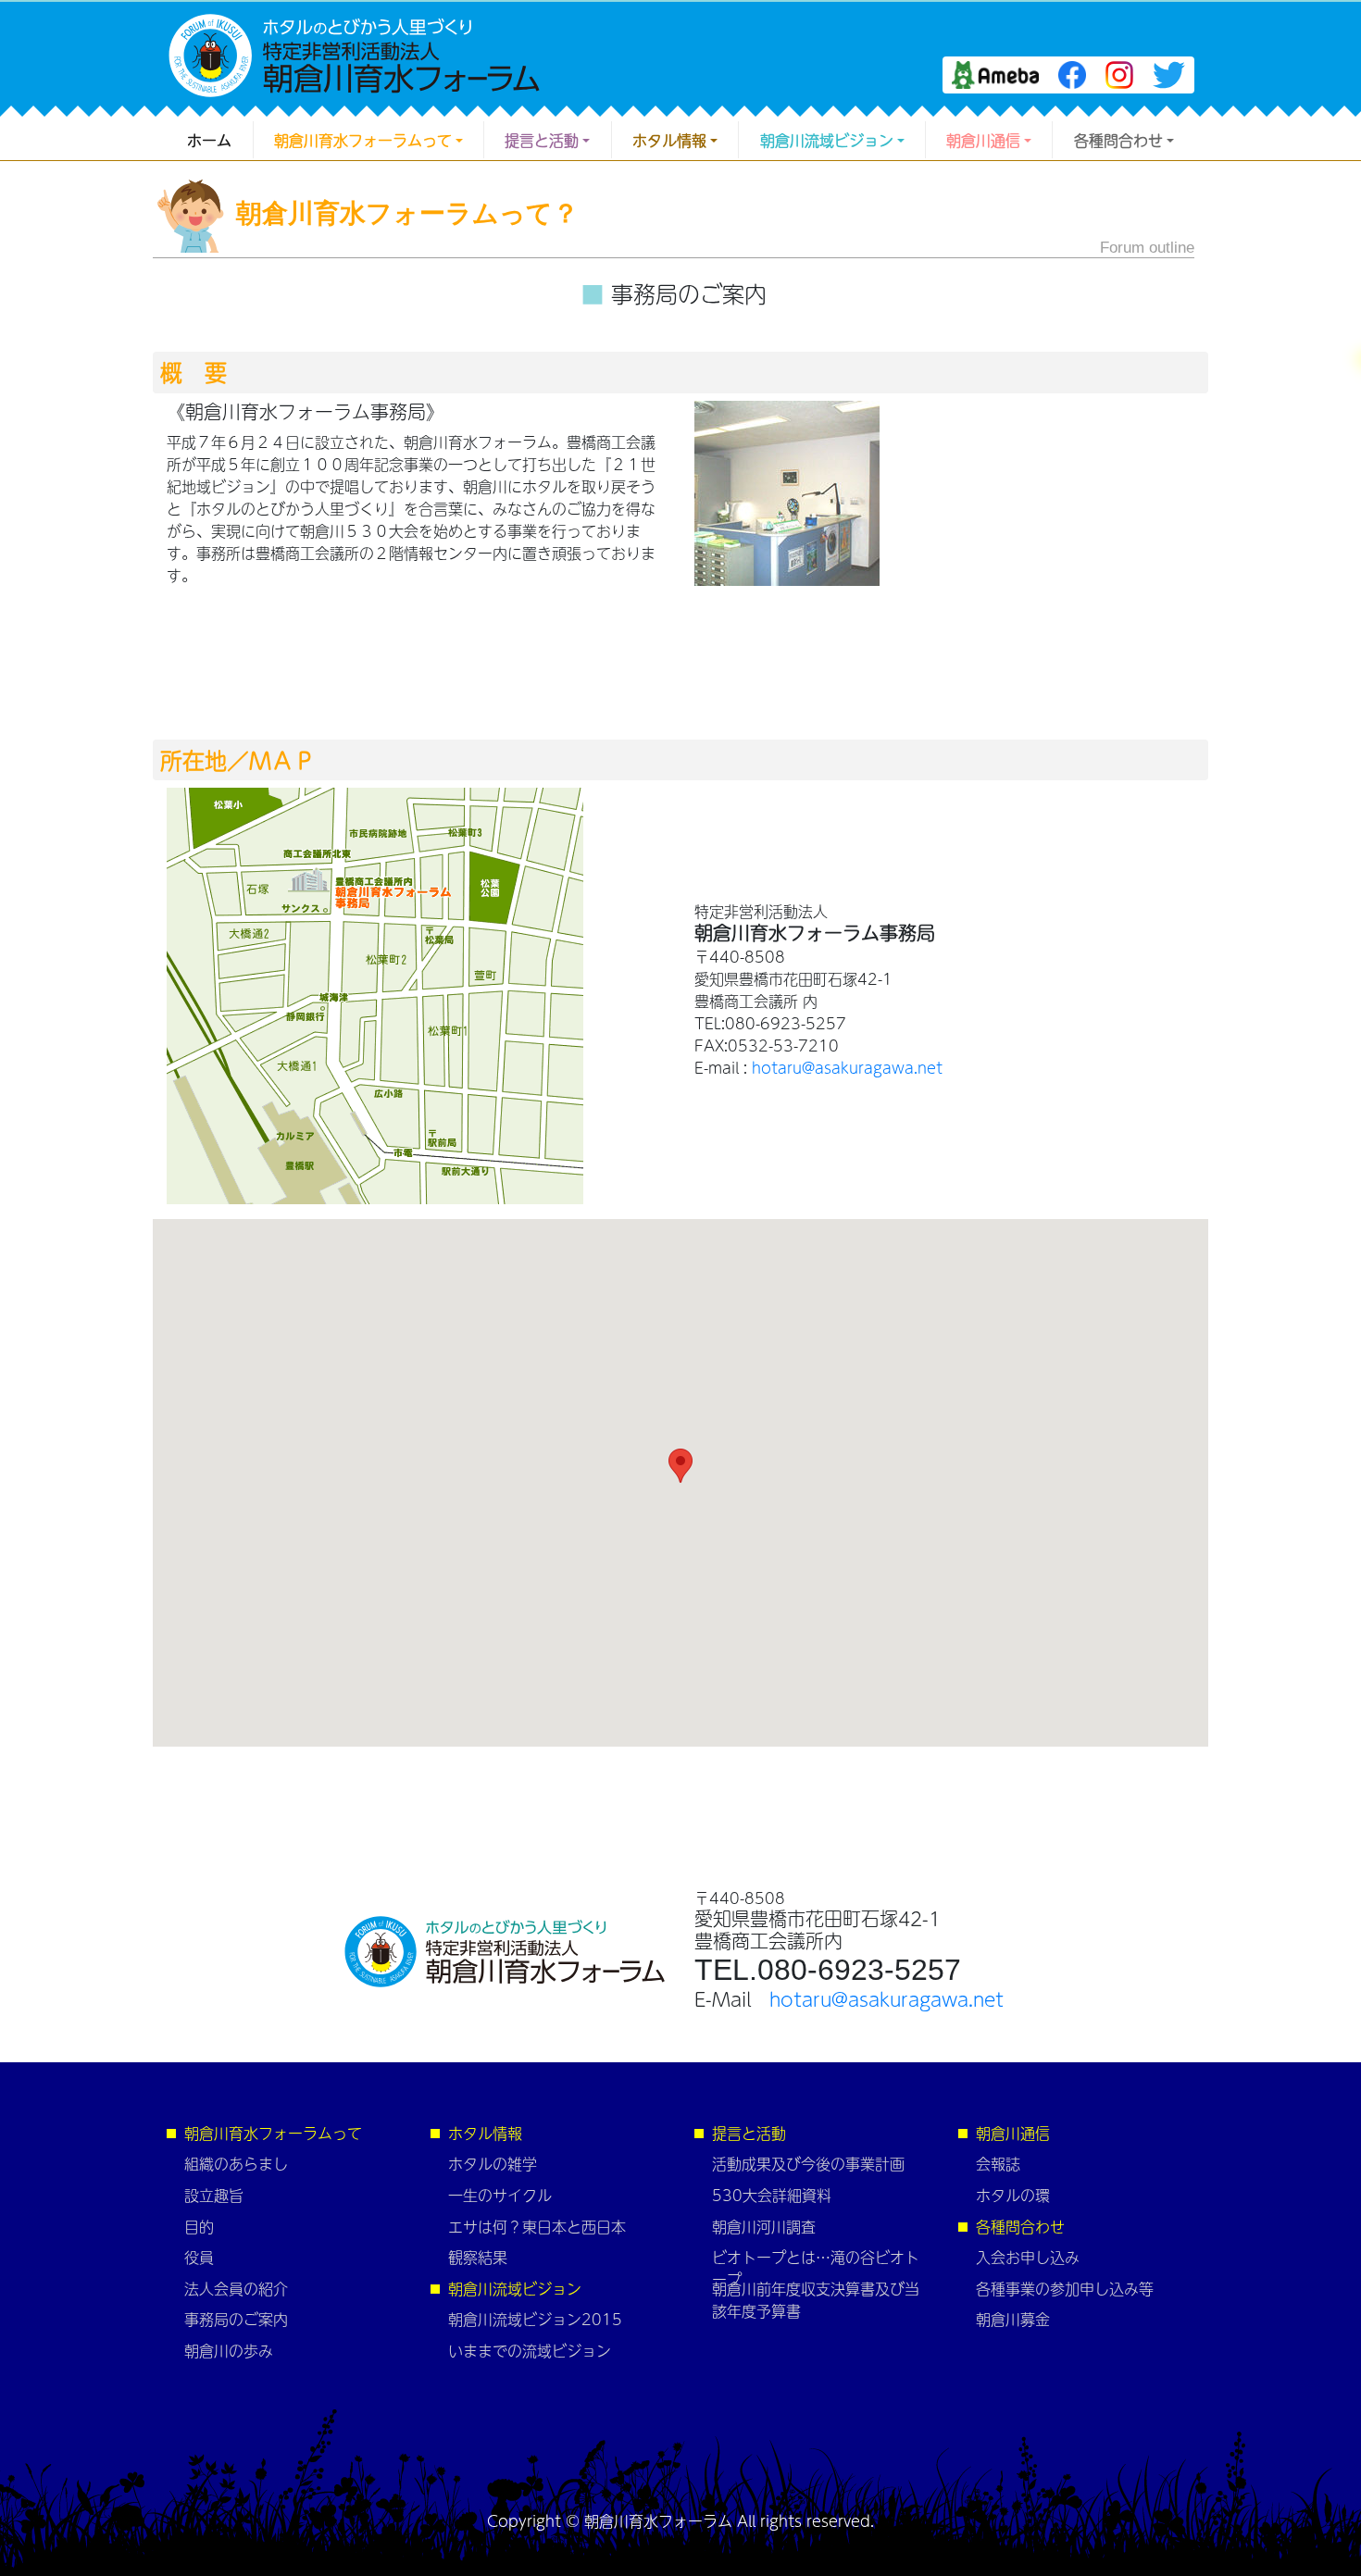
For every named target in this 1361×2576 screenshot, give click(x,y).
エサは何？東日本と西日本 (537, 2226)
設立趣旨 (214, 2195)
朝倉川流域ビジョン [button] (827, 140)
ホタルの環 (1013, 2195)
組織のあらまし (236, 2163)
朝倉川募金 (1013, 2319)
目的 (199, 2226)
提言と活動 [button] (542, 140)
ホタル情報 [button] (669, 140)
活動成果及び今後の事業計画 (808, 2163)
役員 (199, 2257)
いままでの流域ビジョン (530, 2350)
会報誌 (998, 2163)
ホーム (209, 140)
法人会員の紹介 (236, 2288)
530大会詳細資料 (772, 2195)
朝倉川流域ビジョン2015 (535, 2319)
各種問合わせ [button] (1118, 140)
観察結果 (478, 2257)
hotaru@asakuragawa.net (847, 1067)
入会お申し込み (1028, 2257)
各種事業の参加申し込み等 (1065, 2288)
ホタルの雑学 (493, 2163)
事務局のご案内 (236, 2319)
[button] (680, 1466)
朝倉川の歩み (229, 2350)
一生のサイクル (500, 2195)
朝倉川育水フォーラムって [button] (363, 140)
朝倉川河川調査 (764, 2226)
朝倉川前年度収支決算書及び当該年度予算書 (816, 2299)
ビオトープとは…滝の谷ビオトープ (816, 2268)
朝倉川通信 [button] (983, 140)
